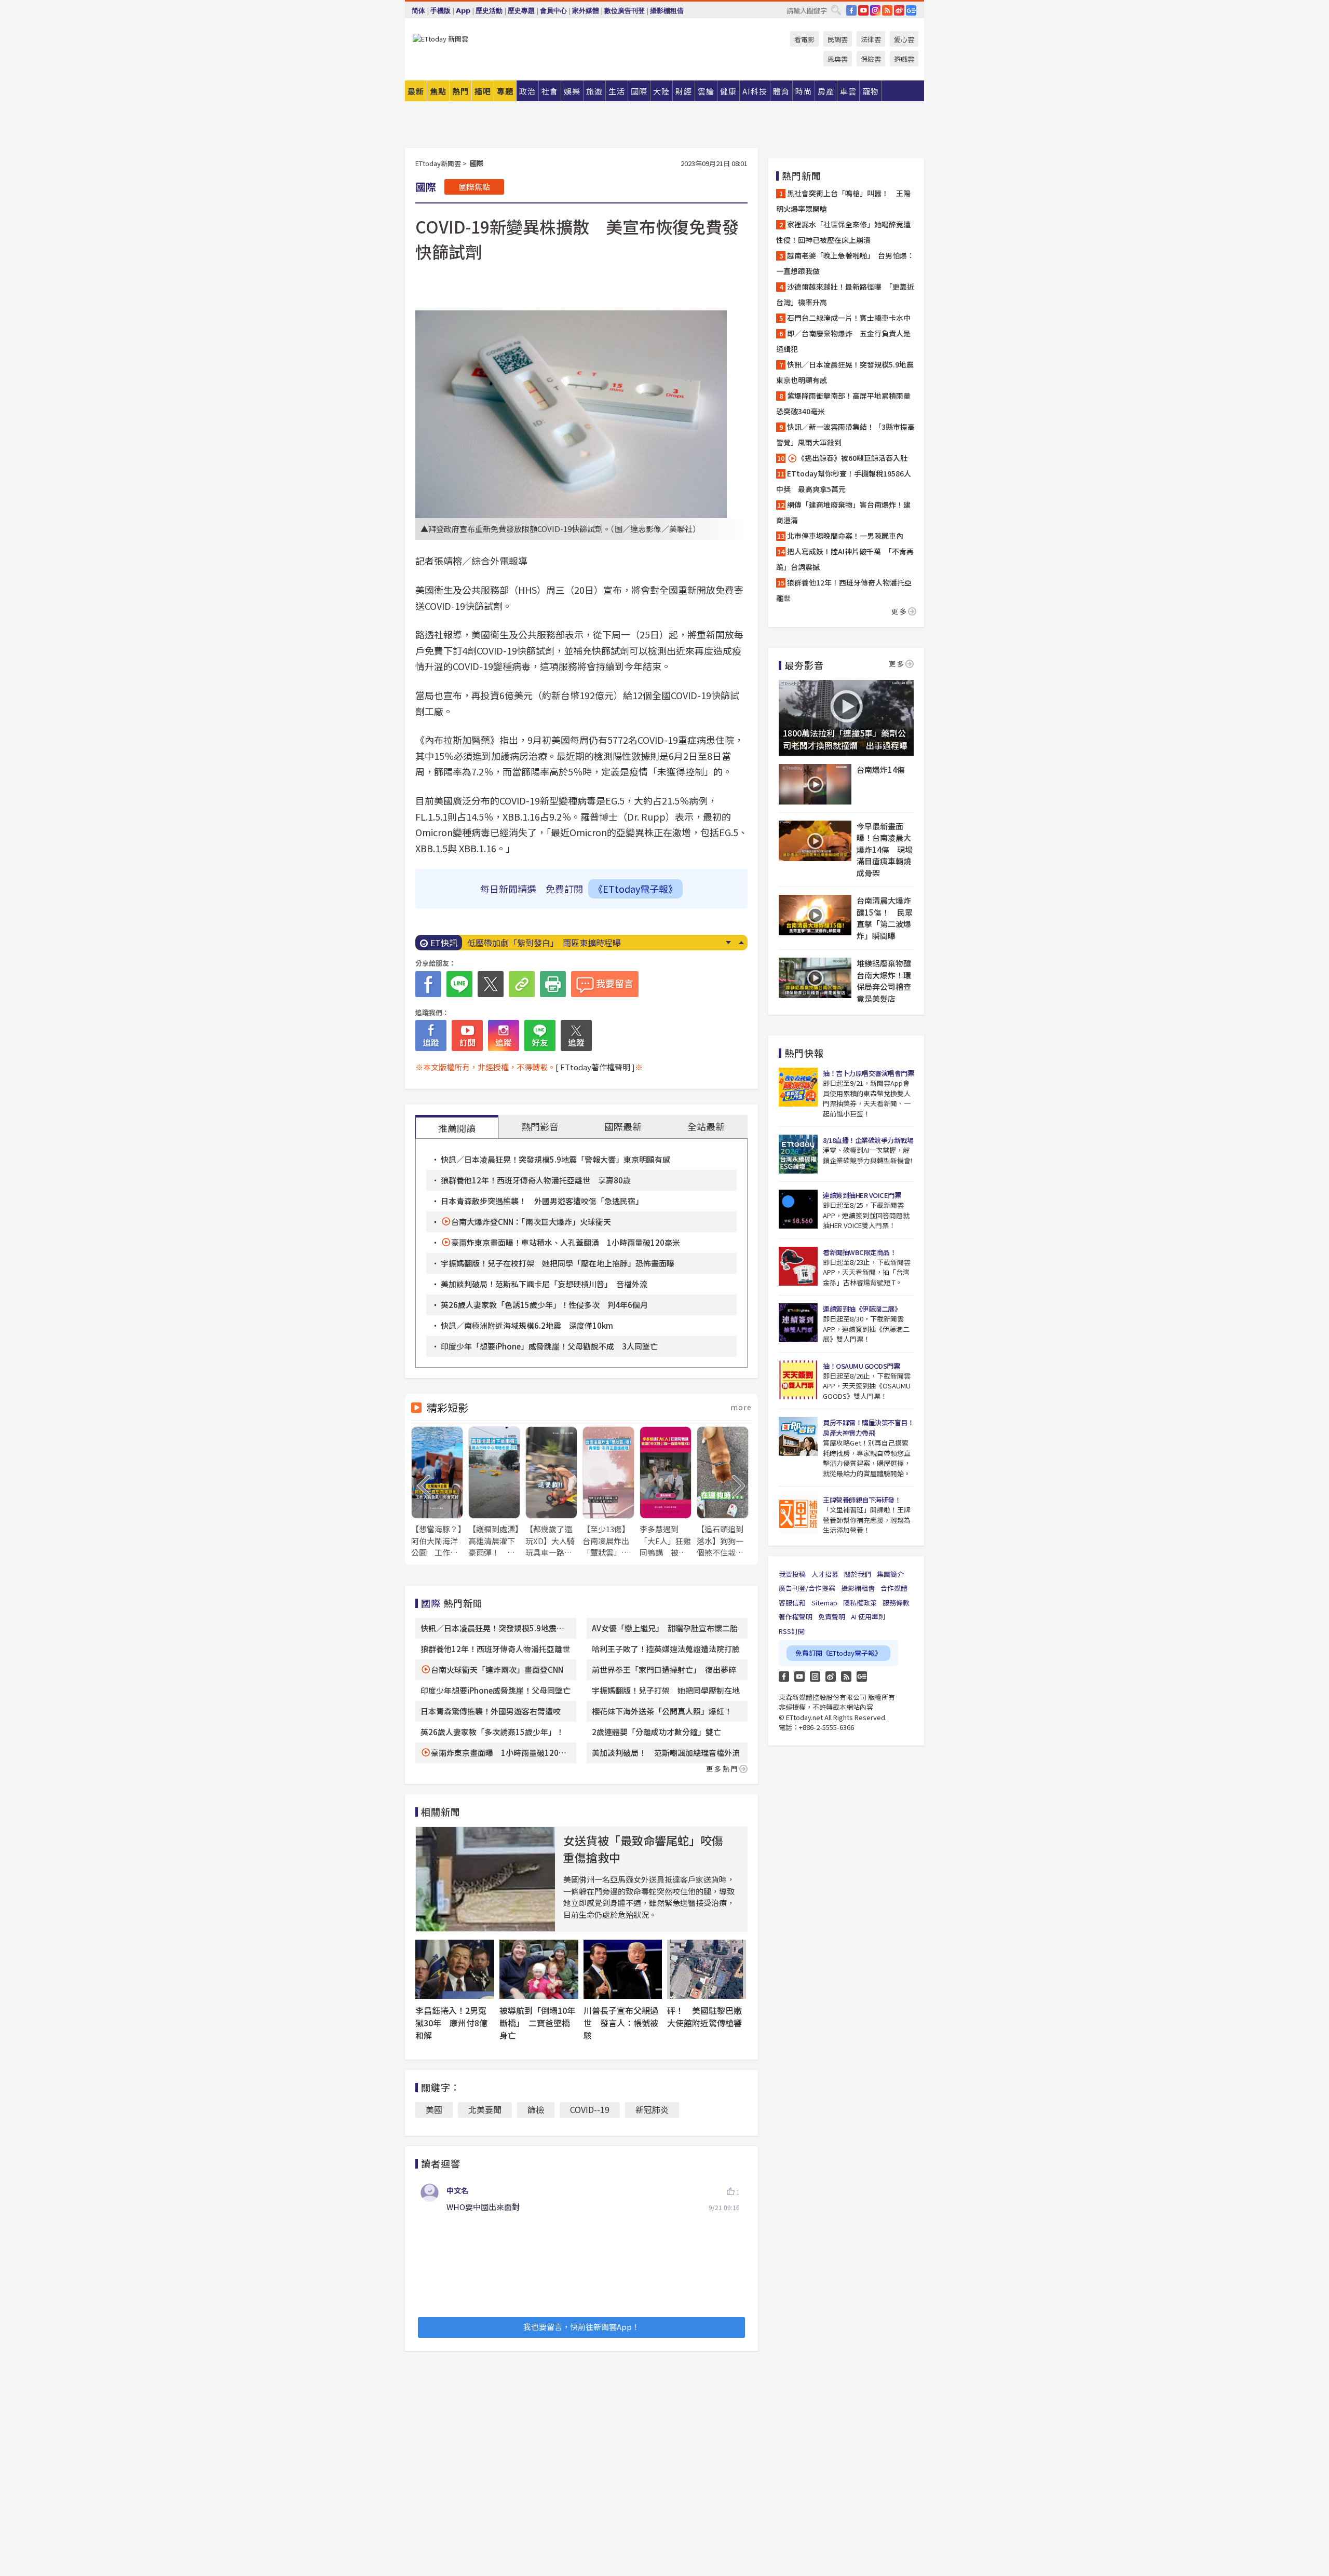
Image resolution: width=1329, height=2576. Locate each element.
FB (851, 10)
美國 (434, 2109)
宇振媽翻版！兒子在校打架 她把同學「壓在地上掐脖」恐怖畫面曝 (558, 1263)
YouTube (863, 10)
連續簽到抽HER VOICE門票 (862, 1195)
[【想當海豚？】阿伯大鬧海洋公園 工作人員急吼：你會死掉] (437, 1493)
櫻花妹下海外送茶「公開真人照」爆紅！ (662, 1711)
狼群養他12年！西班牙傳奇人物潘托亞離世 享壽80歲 (536, 1180)
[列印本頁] (553, 984)
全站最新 (706, 1126)
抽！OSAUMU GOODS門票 (861, 1366)
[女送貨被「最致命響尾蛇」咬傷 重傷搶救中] (485, 1879)
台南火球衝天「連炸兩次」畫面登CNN (497, 1669)
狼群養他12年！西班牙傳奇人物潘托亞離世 (547, 943)
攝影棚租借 (667, 11)
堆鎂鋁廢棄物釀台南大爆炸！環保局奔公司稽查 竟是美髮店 (885, 981)
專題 (505, 91)
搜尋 (836, 10)
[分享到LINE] (459, 984)
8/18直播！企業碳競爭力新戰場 (868, 1140)
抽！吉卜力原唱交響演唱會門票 (868, 1073)
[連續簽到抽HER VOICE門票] (798, 1209)
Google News (911, 10)
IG (875, 10)
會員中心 (553, 11)
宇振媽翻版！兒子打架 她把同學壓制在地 (666, 1690)
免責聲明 (832, 1617)
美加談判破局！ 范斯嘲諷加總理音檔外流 (666, 1753)
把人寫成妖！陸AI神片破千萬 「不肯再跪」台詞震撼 (845, 559)
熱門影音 (540, 1126)
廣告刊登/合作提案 (807, 1588)
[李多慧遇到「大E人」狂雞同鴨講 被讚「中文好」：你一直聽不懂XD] (666, 1493)
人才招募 (825, 1574)
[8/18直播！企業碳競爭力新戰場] (798, 1154)
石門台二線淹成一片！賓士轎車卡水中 (849, 318)
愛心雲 (904, 39)
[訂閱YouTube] (467, 1035)
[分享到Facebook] (428, 984)
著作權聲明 (796, 1617)
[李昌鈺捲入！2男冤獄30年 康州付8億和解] (455, 1969)
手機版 (440, 11)
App (463, 11)
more (741, 1407)
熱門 (460, 91)
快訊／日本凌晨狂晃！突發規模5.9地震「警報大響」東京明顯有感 (555, 1159)
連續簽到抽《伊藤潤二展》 (862, 1309)
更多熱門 (723, 1769)
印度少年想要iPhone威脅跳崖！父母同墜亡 (496, 1690)
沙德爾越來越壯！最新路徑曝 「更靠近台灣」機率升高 (845, 294)
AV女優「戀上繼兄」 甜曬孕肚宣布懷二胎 (665, 1628)
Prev (741, 943)
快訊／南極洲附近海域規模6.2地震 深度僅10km (527, 1325)
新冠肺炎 (652, 2109)
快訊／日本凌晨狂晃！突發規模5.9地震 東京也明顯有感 (846, 372)
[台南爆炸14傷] (815, 784)
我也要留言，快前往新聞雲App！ (581, 2327)
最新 (416, 91)
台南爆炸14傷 (881, 769)
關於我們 (858, 1574)
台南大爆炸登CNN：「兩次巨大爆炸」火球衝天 (531, 1222)
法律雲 (871, 39)
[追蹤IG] (504, 1035)
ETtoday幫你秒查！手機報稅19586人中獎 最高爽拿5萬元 (844, 481)
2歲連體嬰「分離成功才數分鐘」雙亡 (656, 1732)
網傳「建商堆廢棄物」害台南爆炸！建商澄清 (843, 512)
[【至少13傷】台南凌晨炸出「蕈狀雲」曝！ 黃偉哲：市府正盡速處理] (608, 1493)
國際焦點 (474, 187)
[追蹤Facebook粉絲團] (431, 1035)
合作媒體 (894, 1588)
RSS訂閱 (792, 1631)
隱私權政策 (860, 1603)
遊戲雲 (904, 59)
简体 (418, 11)
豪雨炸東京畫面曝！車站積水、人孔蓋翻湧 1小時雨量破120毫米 (566, 1242)
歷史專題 (521, 11)
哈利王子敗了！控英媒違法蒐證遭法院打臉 (666, 1649)
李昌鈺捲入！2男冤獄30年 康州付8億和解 (451, 2023)
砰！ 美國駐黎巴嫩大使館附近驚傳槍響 (704, 2016)
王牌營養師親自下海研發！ (862, 1500)
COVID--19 (590, 2109)
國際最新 (623, 1126)
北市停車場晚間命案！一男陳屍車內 (845, 536)
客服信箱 (792, 1603)
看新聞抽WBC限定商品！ (859, 1252)
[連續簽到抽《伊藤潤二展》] (798, 1323)
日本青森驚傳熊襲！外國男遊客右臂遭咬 (491, 1711)
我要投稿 (792, 1574)
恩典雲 (838, 59)
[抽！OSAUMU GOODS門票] (798, 1380)
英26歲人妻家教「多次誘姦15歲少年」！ (492, 1732)
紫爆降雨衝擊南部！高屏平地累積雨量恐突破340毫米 (843, 403)
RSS (887, 10)
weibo (899, 10)
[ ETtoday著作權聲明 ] (595, 1067)
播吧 (483, 91)
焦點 (438, 91)
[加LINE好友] (540, 1035)
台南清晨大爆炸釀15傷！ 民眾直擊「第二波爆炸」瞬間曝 (885, 918)
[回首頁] (440, 39)
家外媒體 (586, 11)
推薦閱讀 (457, 1128)
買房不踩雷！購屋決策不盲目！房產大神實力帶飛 (868, 1428)
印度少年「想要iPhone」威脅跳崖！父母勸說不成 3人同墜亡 (549, 1346)
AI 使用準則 (868, 1617)
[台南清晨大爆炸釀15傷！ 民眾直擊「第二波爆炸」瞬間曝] (815, 915)
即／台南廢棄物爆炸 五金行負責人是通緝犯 (843, 341)
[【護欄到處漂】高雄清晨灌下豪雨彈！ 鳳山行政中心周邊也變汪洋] (494, 1493)
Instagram (815, 1677)
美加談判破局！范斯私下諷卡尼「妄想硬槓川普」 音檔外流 (544, 1284)
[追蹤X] (576, 1035)
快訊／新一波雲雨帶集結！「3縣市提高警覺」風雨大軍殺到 (845, 434)
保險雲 (871, 59)
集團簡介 (890, 1574)
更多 (900, 611)
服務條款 (896, 1603)
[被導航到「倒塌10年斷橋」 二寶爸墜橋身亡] (539, 1969)
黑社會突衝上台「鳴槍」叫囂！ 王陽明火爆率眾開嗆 (843, 201)
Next (728, 943)
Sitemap (824, 1603)
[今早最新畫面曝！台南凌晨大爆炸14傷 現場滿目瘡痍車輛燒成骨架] (815, 841)
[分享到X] (491, 984)
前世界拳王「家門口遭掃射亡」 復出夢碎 (664, 1669)
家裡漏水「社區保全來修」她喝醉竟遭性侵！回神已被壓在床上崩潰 (843, 232)
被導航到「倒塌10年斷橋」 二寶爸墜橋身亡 (537, 2023)
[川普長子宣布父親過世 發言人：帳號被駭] (623, 1969)
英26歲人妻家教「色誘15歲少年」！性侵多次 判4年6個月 (544, 1305)
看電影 (804, 39)
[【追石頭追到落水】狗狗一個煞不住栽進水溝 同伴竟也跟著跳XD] (723, 1493)
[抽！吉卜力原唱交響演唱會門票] (798, 1087)
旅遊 (594, 91)
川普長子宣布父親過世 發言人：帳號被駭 (621, 2023)
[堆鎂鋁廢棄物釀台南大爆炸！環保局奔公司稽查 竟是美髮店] (815, 978)
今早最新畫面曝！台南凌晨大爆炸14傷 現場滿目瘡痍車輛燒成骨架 (885, 849)
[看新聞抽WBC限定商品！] (798, 1266)
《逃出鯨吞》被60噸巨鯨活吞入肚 (852, 458)
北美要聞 (485, 2109)
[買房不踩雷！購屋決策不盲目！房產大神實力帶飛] (798, 1436)
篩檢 (536, 2109)
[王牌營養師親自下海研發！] (798, 1514)
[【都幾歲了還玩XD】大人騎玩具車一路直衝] (551, 1493)
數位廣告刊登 (625, 11)
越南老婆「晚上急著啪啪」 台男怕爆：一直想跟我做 (845, 263)
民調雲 (838, 39)
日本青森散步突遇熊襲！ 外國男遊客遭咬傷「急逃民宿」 (542, 1201)
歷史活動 (489, 11)
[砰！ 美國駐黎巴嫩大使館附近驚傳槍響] (707, 1969)
